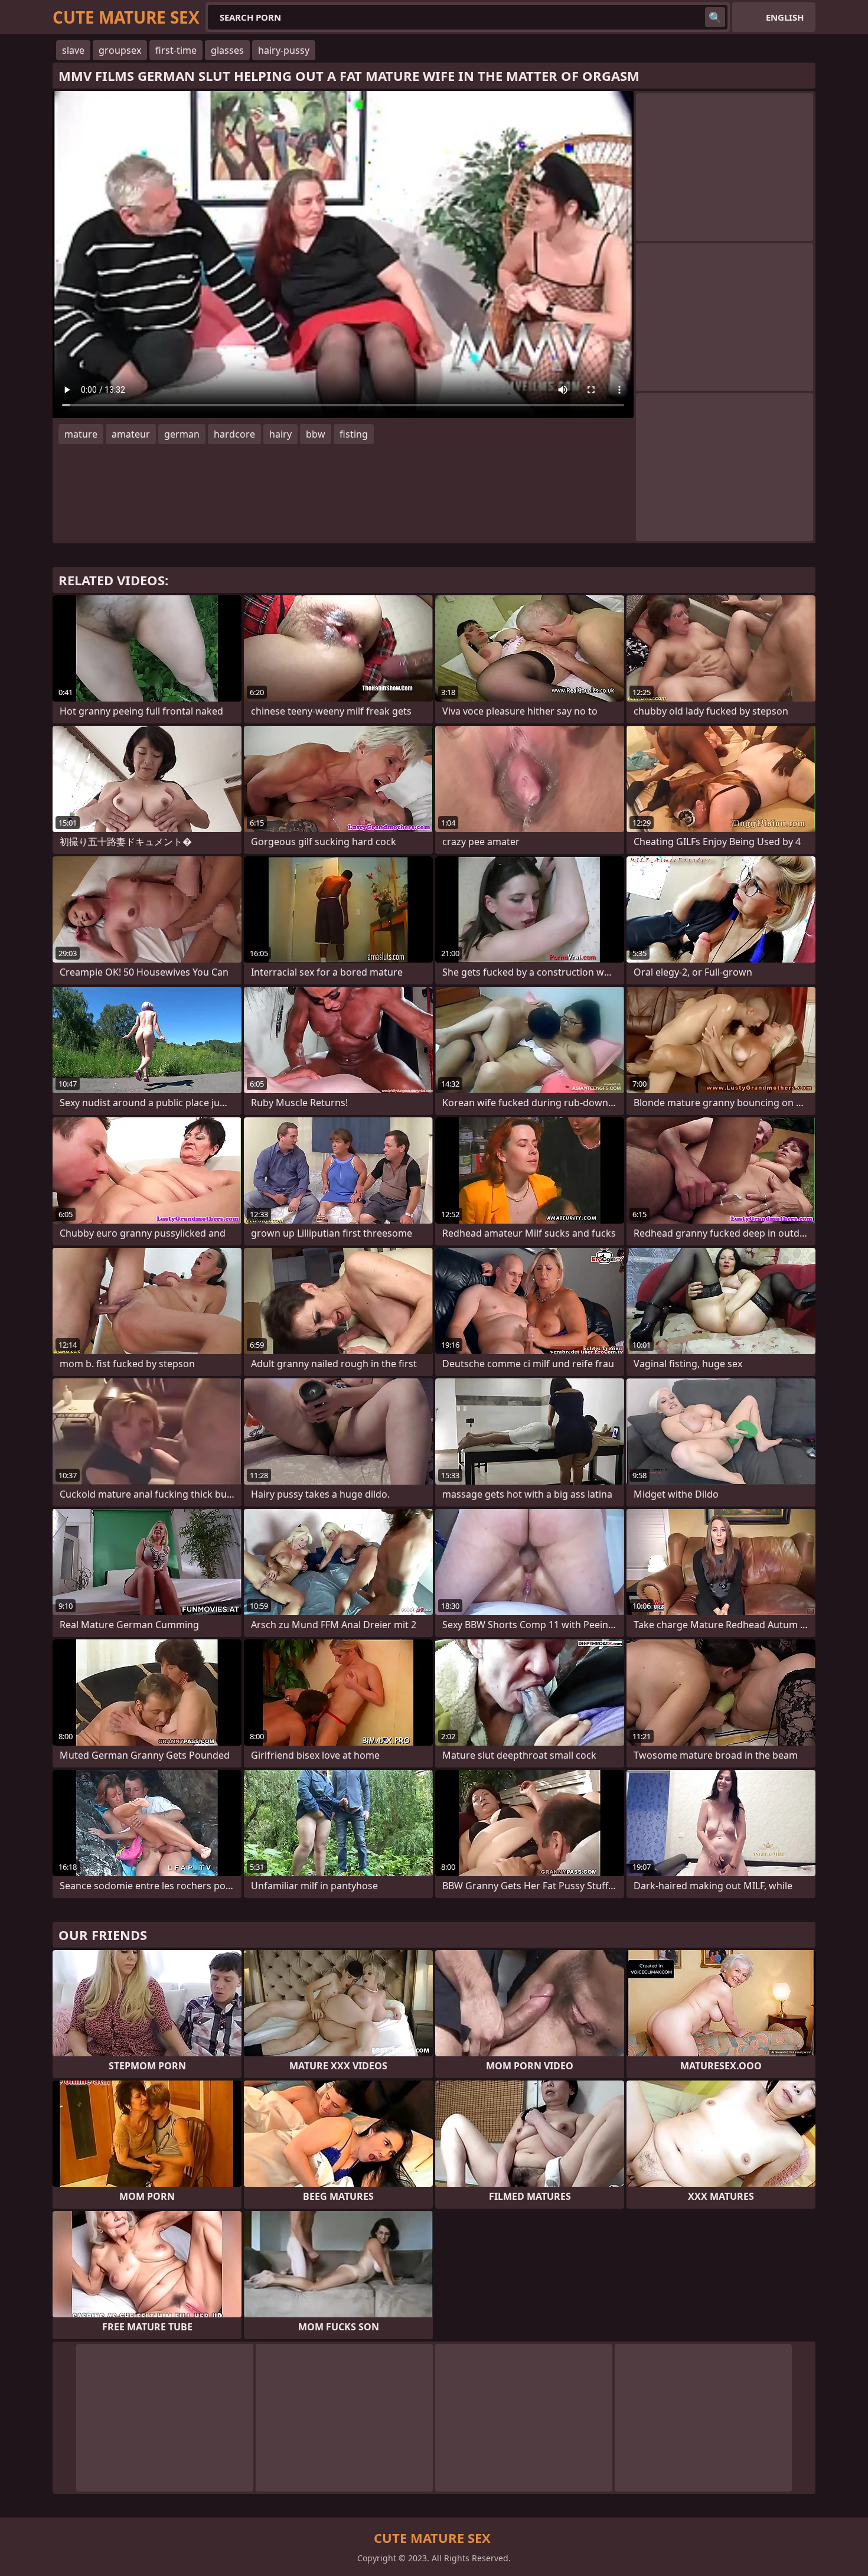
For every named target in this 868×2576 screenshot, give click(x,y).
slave (73, 50)
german (182, 434)
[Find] (715, 17)
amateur (131, 434)
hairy (280, 434)
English (785, 17)
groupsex (120, 50)
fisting (354, 434)
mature (81, 434)
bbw (316, 434)
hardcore (234, 434)
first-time (176, 50)
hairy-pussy (284, 50)
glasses (227, 50)
